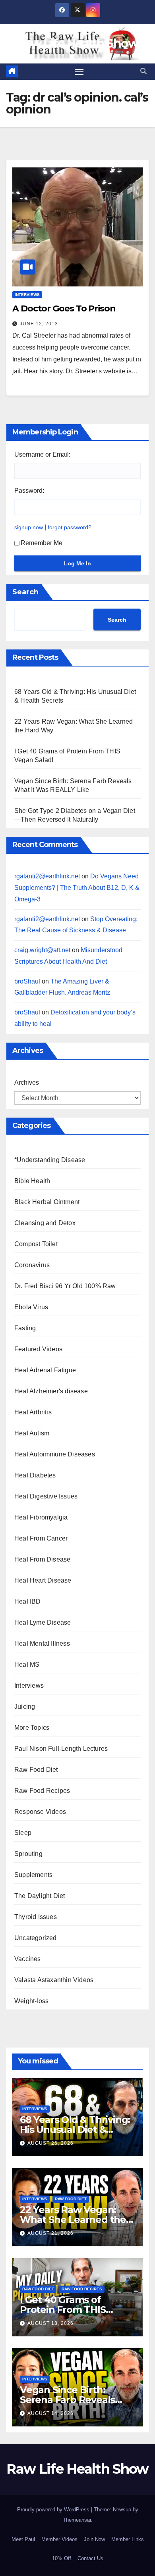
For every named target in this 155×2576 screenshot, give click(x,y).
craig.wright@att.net (42, 950)
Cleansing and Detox (45, 1223)
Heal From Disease (42, 1559)
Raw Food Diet (36, 1770)
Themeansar (77, 2520)
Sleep (23, 1833)
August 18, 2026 (50, 2323)
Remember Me (42, 543)
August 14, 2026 (50, 2413)
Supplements (33, 1875)
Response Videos (40, 1812)
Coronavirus (32, 1265)
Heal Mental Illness (42, 1643)
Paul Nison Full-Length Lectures (61, 1749)
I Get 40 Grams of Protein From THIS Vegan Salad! (63, 2310)
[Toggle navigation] (79, 72)
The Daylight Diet (40, 1896)
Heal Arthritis (33, 1412)
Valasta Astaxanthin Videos (54, 1980)
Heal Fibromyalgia (41, 1517)
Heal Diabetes (35, 1475)
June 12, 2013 (39, 324)
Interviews (27, 295)
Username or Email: (42, 454)
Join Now (94, 2539)
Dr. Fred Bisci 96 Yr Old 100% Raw (65, 1286)
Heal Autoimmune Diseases (55, 1454)
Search (25, 592)
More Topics (32, 1728)
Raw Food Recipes (42, 1791)
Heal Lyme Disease (43, 1622)
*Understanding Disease (50, 1160)
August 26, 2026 (50, 2143)
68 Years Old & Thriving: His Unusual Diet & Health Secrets (75, 2129)
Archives (27, 1082)
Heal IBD (28, 1601)
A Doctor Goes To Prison (64, 308)
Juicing (25, 1707)
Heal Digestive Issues (46, 1496)
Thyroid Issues (36, 1917)
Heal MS (27, 1665)
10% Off (62, 2558)
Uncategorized (36, 1938)
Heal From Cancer (41, 1538)
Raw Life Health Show (77, 43)
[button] (143, 71)
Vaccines (28, 1959)
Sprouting (28, 1854)
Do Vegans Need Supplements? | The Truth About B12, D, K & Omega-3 (77, 888)
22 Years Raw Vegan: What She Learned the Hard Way (73, 2220)
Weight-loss (31, 2001)
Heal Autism (32, 1433)
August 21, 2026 (50, 2233)
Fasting (25, 1328)
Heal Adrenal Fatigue (45, 1370)
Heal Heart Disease (43, 1580)
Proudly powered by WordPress (54, 2510)
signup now (29, 527)
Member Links (128, 2539)
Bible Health (32, 1181)
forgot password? (70, 527)
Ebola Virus (31, 1307)
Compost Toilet (36, 1244)
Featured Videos (38, 1349)
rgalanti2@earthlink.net (47, 876)
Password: (29, 491)
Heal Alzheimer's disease (51, 1391)
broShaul (27, 981)
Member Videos (59, 2539)
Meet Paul (23, 2539)
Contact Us (90, 2558)
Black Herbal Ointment (47, 1202)
